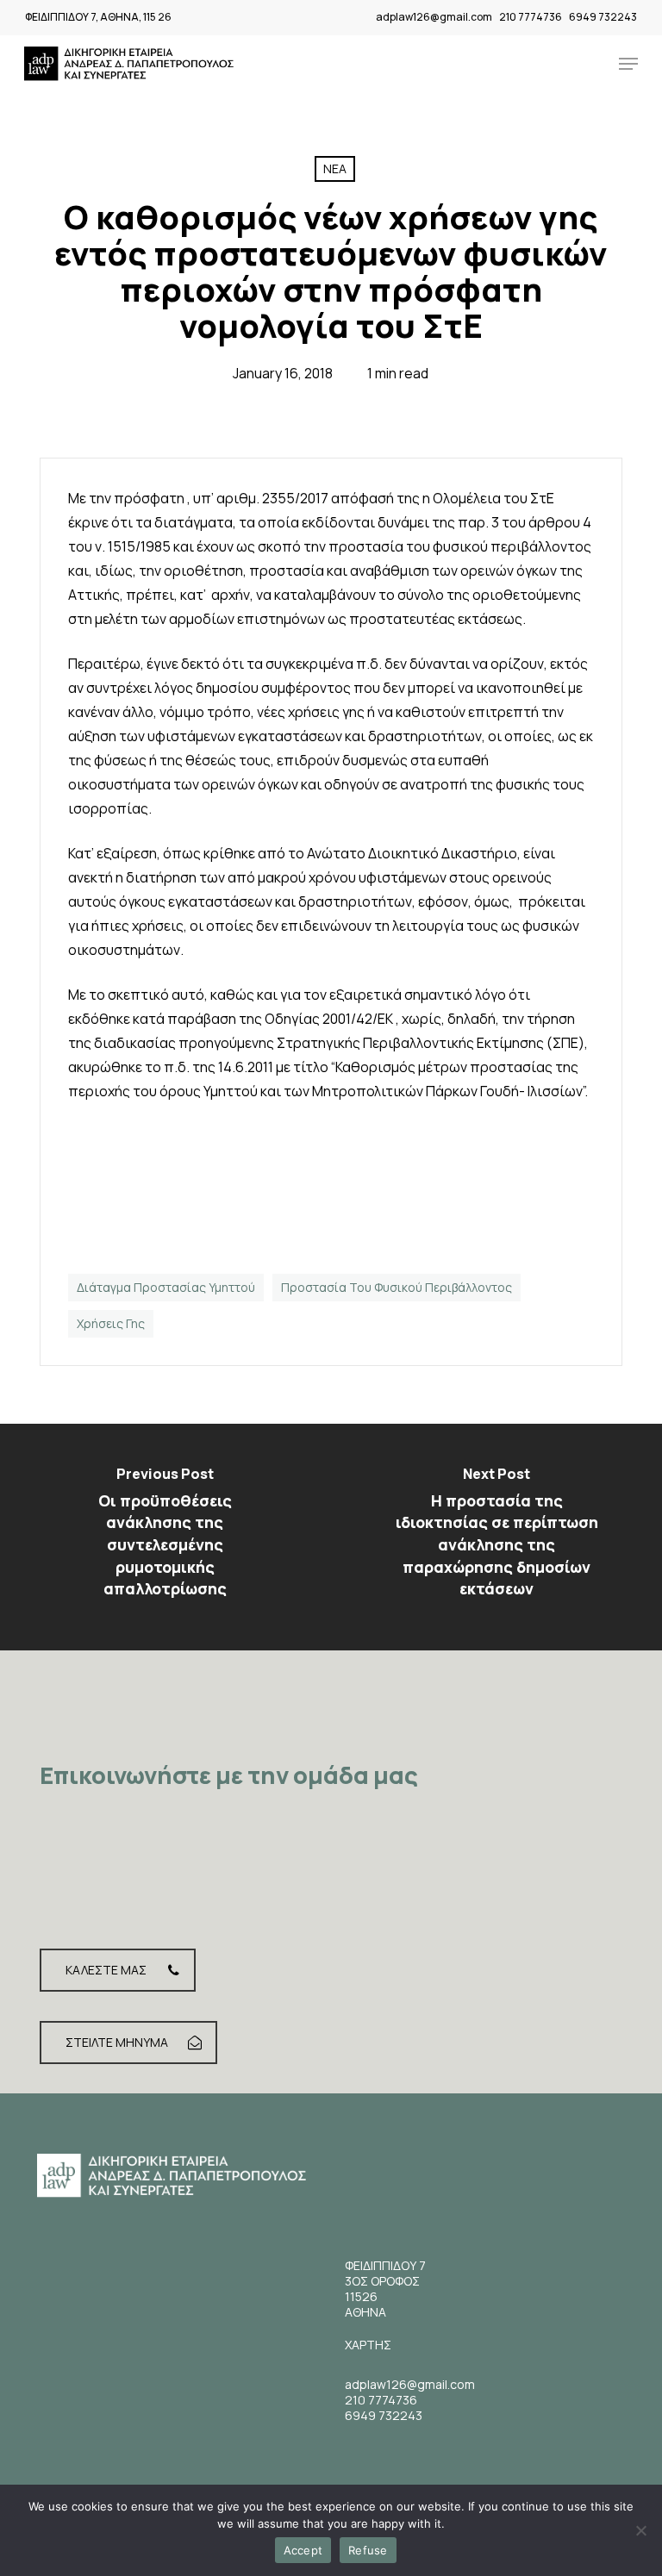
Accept (303, 2550)
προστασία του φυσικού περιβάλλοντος (397, 1287)
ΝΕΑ (335, 168)
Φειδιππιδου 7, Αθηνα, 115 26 (98, 17)
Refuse (368, 2550)
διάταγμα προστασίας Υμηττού (166, 1287)
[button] (628, 64)
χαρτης (368, 2345)
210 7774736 (531, 17)
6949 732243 (603, 17)
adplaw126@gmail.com (434, 17)
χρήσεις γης (111, 1323)
